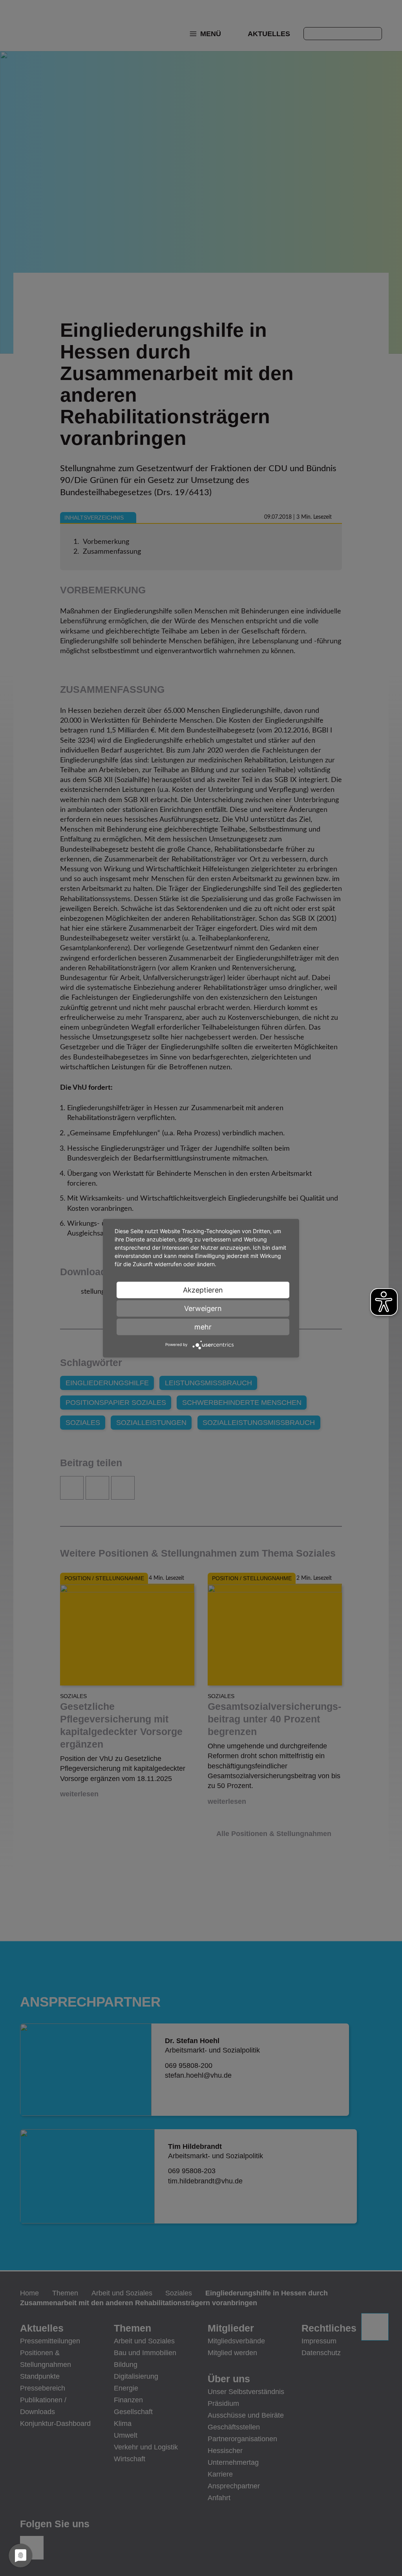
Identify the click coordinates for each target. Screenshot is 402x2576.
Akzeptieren (203, 1290)
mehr (203, 1327)
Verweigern (203, 1308)
